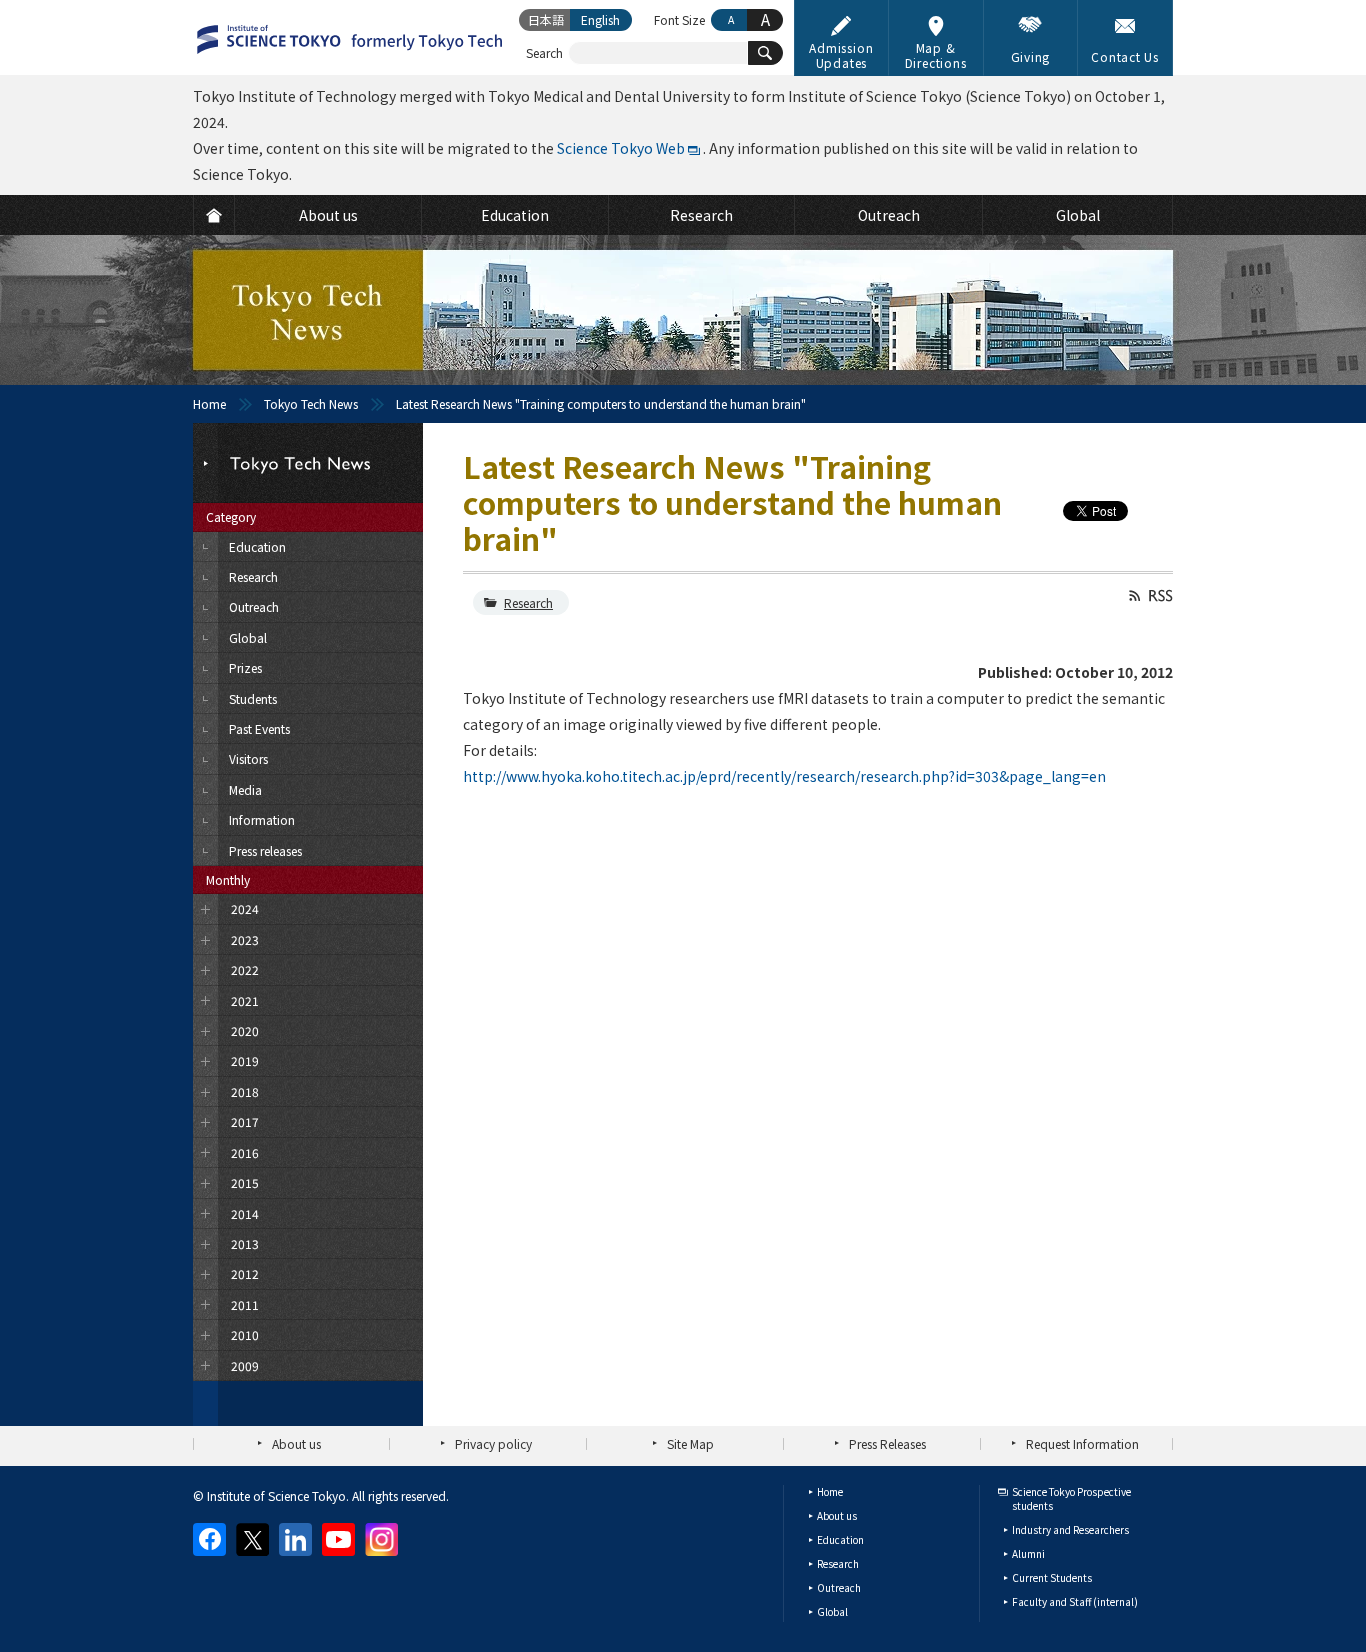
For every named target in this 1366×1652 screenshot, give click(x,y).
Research (528, 602)
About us (296, 1443)
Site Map (690, 1443)
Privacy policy (493, 1443)
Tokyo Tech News (311, 403)
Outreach (839, 1587)
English (600, 19)
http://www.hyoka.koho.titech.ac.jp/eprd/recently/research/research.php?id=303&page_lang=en (784, 776)
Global (832, 1611)
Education (840, 1539)
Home (209, 403)
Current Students (1052, 1577)
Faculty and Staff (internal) (1075, 1601)
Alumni (1028, 1553)
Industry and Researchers (1070, 1529)
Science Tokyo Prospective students (1071, 1498)
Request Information (1082, 1443)
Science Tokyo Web (621, 148)
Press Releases (887, 1443)
